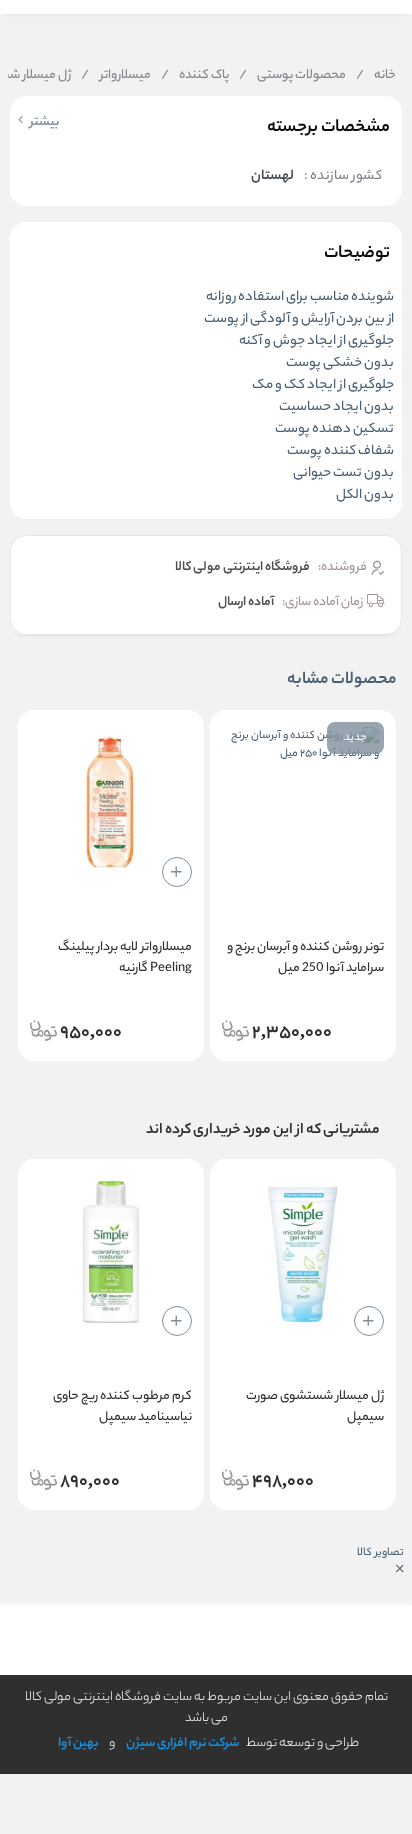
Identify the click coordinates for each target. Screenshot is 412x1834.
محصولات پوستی (292, 76)
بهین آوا (78, 1743)
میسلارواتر (116, 76)
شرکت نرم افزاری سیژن (182, 1743)
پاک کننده (195, 76)
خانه (376, 76)
